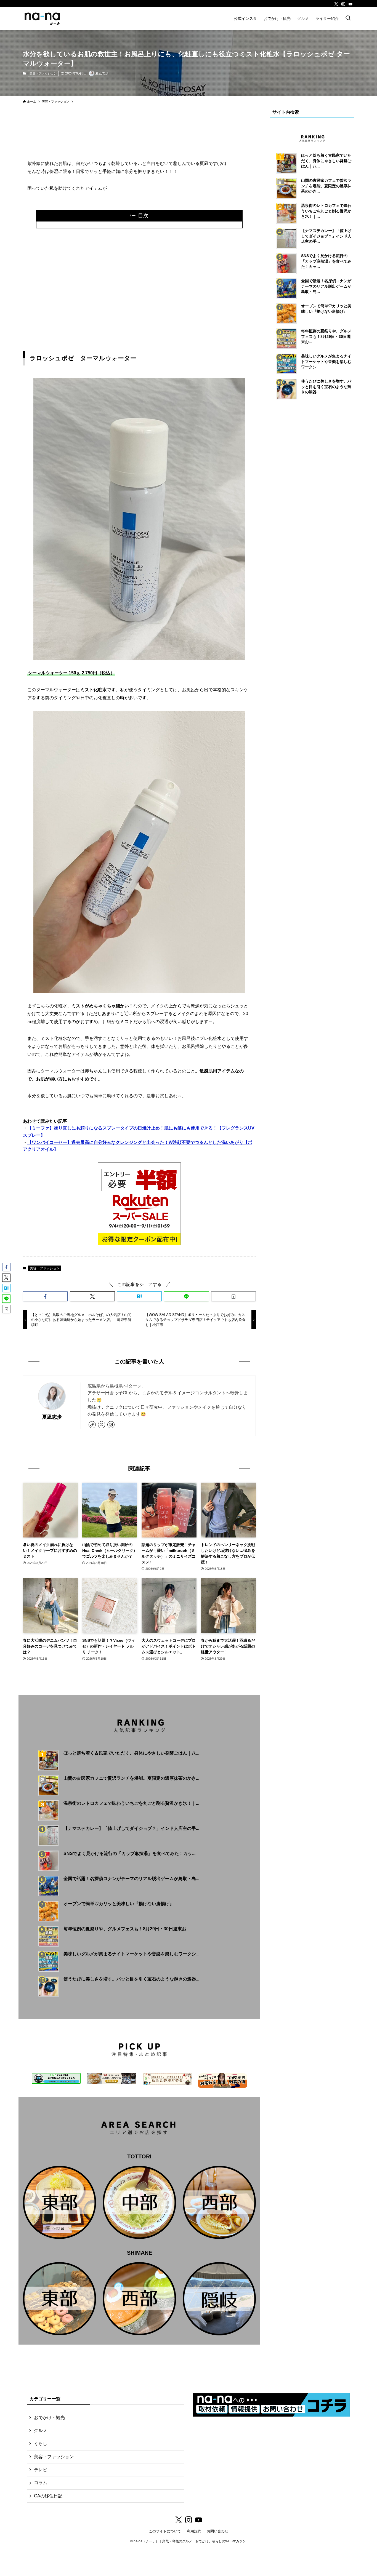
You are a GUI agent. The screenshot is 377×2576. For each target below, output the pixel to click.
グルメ (41, 2430)
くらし (41, 2443)
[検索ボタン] (348, 18)
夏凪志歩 (52, 1417)
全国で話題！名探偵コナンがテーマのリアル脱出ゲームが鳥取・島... (131, 1879)
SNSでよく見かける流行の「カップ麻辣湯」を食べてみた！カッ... (129, 1853)
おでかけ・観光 (49, 2418)
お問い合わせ (217, 2531)
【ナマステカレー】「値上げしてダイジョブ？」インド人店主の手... (131, 1828)
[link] (92, 1425)
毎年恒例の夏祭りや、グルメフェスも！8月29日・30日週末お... (127, 1929)
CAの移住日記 (48, 2496)
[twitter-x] (336, 4)
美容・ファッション (43, 73)
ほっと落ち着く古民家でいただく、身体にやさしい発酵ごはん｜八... (131, 1753)
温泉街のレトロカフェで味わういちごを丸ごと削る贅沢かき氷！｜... (131, 1803)
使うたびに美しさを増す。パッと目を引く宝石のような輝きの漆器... (131, 1979)
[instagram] (343, 4)
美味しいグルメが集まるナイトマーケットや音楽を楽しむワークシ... (131, 1954)
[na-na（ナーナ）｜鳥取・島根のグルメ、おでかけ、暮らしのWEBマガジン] (42, 18)
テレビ (41, 2470)
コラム (41, 2483)
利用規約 (194, 2531)
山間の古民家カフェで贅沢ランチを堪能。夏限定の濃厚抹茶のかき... (131, 1778)
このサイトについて (165, 2531)
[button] (45, 1296)
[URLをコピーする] (233, 1296)
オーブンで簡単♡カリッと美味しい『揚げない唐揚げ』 (119, 1904)
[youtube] (351, 4)
